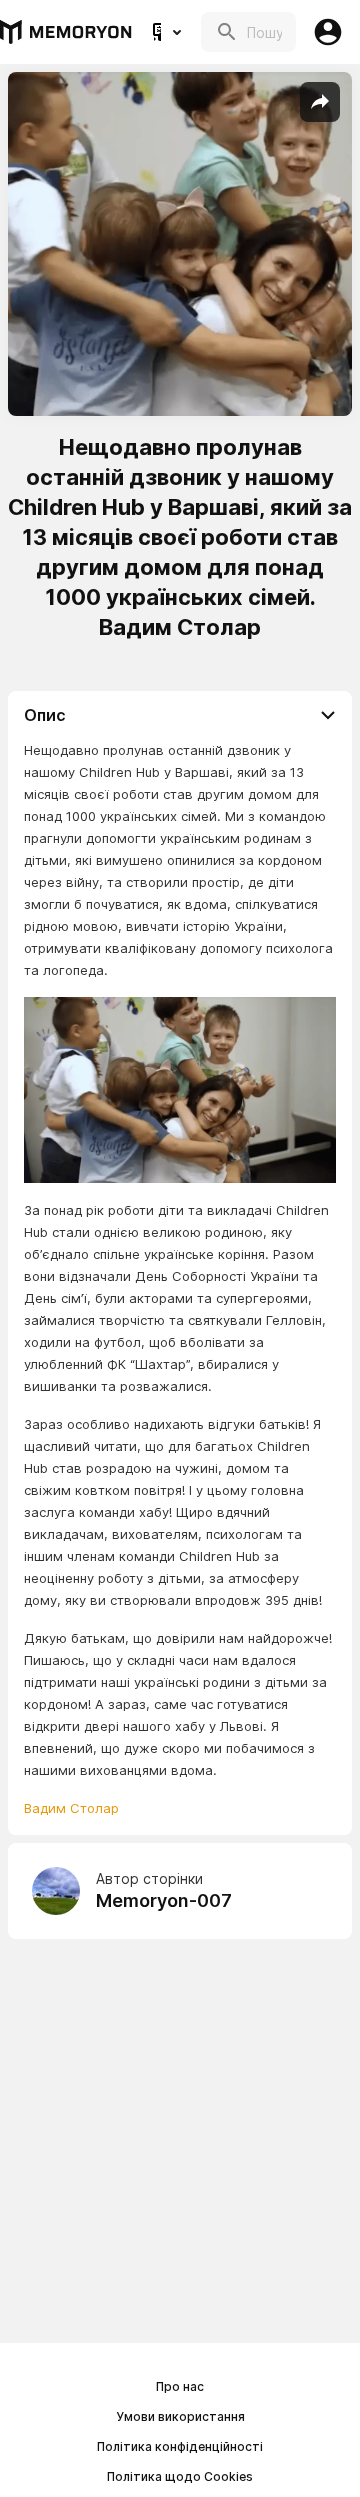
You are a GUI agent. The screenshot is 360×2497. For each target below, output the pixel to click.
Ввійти (328, 32)
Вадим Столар (71, 1808)
